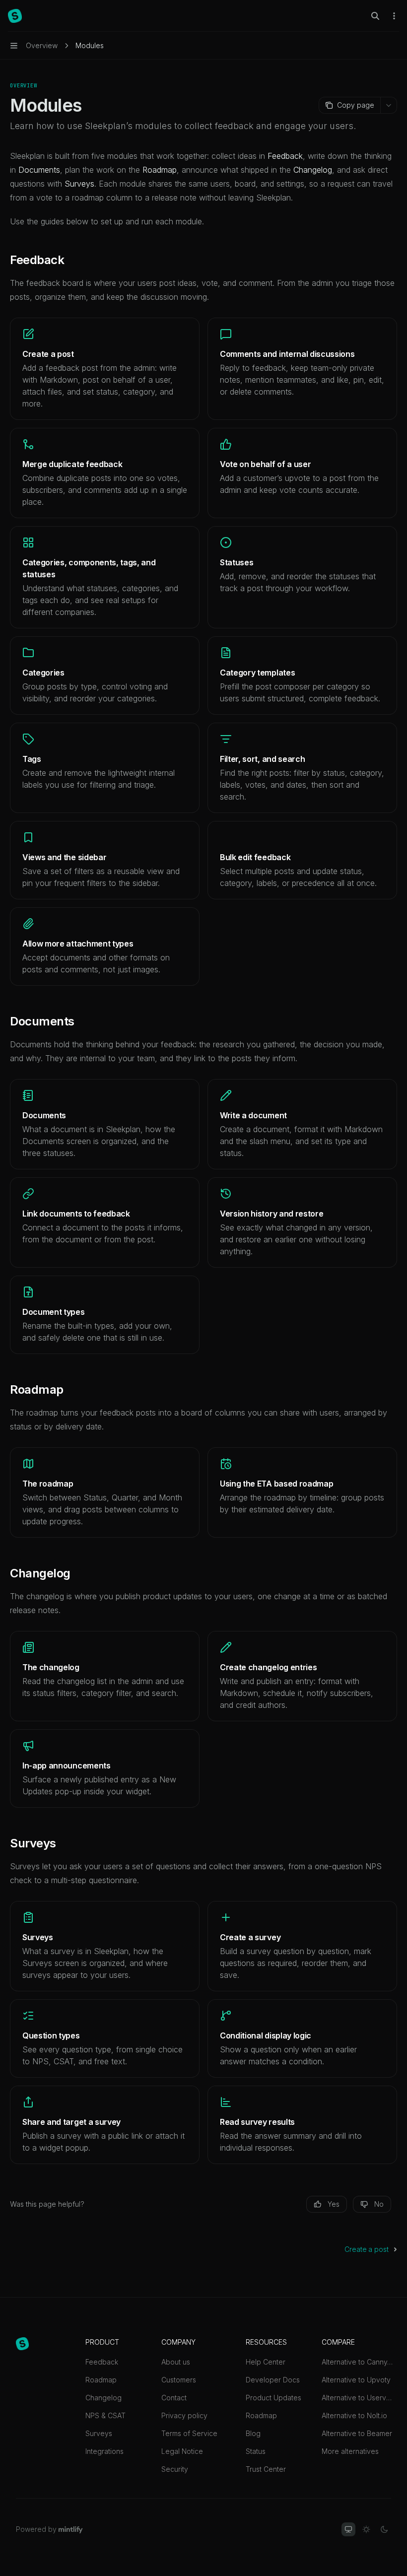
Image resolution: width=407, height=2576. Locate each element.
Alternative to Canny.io (357, 2362)
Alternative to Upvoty (356, 2380)
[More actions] (394, 16)
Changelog (103, 2398)
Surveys (99, 2433)
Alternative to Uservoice (357, 2398)
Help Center (266, 2362)
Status (256, 2451)
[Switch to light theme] (366, 2529)
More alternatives (350, 2451)
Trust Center (266, 2469)
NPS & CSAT (105, 2415)
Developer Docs (273, 2380)
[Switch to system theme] (348, 2529)
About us (176, 2362)
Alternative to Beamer (357, 2433)
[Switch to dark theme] (384, 2529)
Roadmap (101, 2380)
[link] (105, 369)
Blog (253, 2433)
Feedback (102, 2362)
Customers (179, 2380)
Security (175, 2469)
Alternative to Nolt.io (354, 2415)
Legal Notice (182, 2451)
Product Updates (273, 2398)
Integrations (104, 2451)
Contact (174, 2398)
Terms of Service (189, 2433)
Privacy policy (184, 2415)
